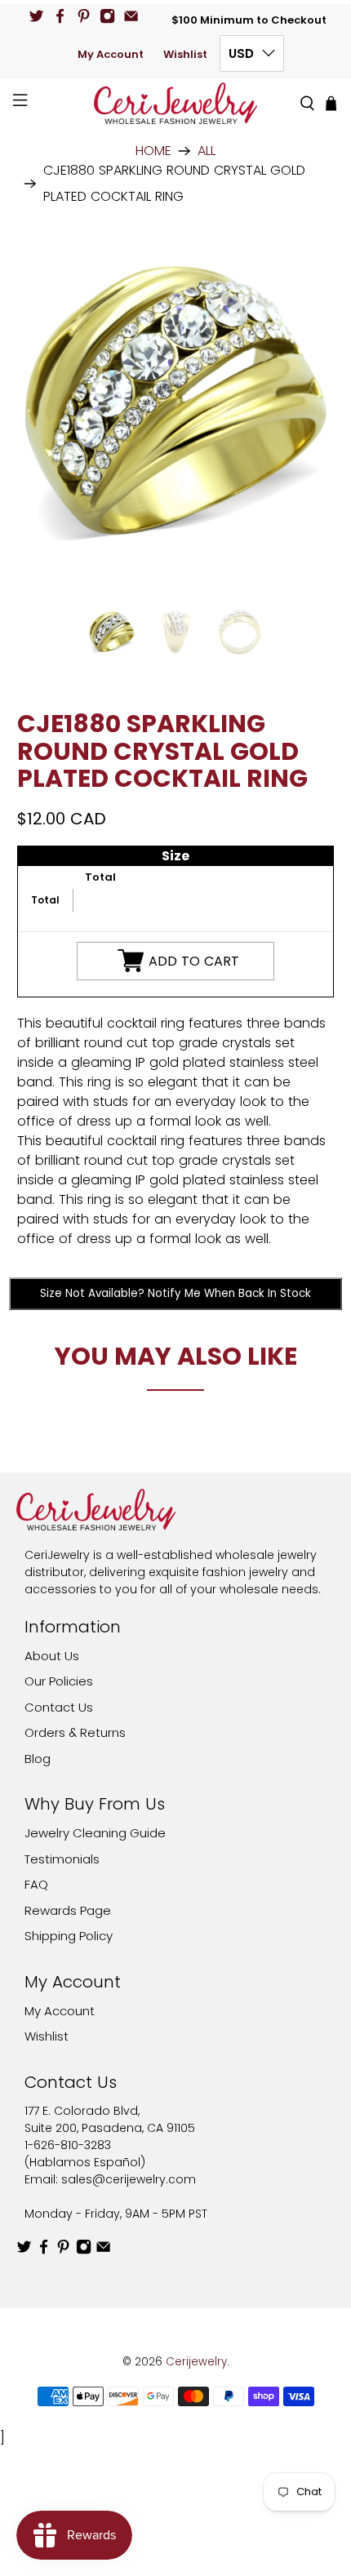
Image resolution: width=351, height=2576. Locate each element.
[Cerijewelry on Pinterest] (84, 16)
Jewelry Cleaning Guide (95, 1833)
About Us (52, 1656)
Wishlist (185, 54)
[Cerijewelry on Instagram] (107, 16)
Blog (38, 1759)
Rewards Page (68, 1910)
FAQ (36, 1884)
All (207, 151)
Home (153, 151)
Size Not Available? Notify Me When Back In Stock (175, 1293)
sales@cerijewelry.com (129, 2179)
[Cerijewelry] (176, 103)
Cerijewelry (196, 2362)
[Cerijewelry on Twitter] (36, 16)
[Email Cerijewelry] (131, 16)
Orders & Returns (75, 1732)
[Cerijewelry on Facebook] (60, 16)
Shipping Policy (69, 1936)
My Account (111, 54)
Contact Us (59, 1707)
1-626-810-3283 (68, 2145)
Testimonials (62, 1859)
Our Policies (59, 1681)
